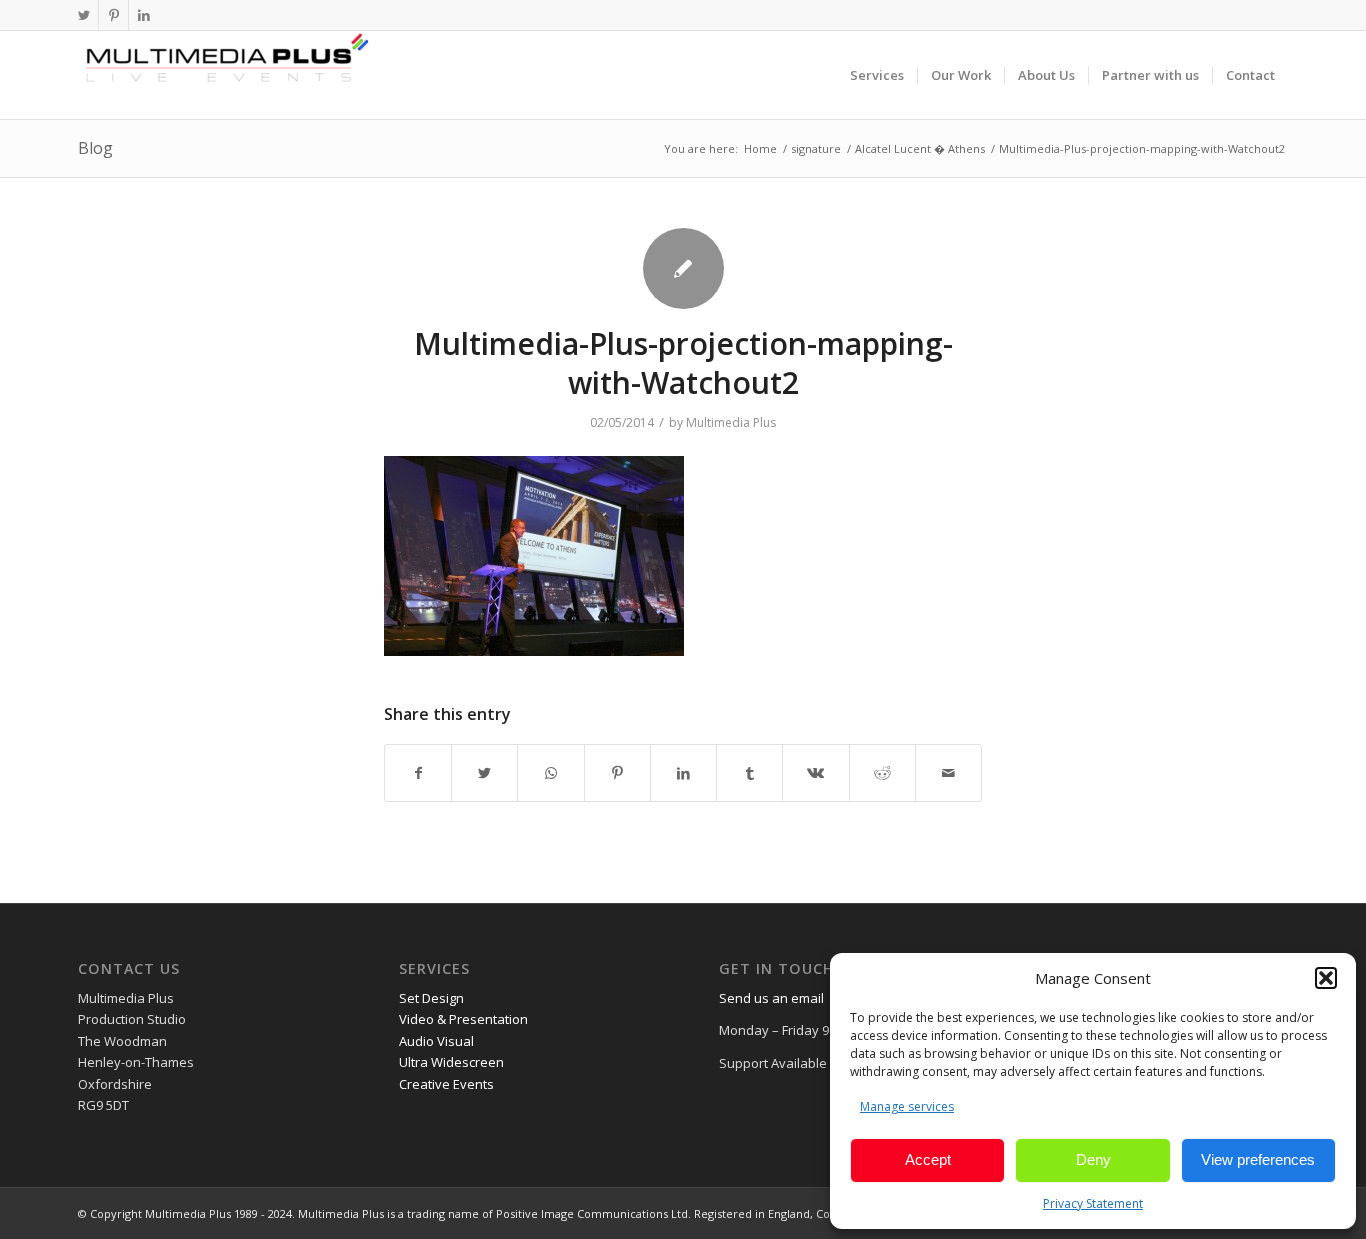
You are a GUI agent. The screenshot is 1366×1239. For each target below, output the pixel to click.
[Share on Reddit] (882, 773)
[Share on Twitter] (484, 773)
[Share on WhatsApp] (550, 773)
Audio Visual (436, 1041)
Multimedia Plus (731, 422)
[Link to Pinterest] (113, 15)
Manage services (907, 1106)
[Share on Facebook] (418, 773)
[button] (1326, 978)
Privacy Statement (1093, 1203)
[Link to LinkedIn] (144, 15)
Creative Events (446, 1084)
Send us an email (771, 998)
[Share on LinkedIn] (683, 773)
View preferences (1258, 1159)
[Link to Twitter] (83, 15)
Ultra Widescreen (451, 1062)
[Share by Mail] (948, 773)
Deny (1093, 1159)
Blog (95, 148)
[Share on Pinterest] (617, 773)
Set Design (431, 998)
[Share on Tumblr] (749, 773)
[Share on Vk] (815, 773)
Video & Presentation (463, 1019)
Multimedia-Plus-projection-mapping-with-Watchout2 (683, 363)
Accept (928, 1159)
